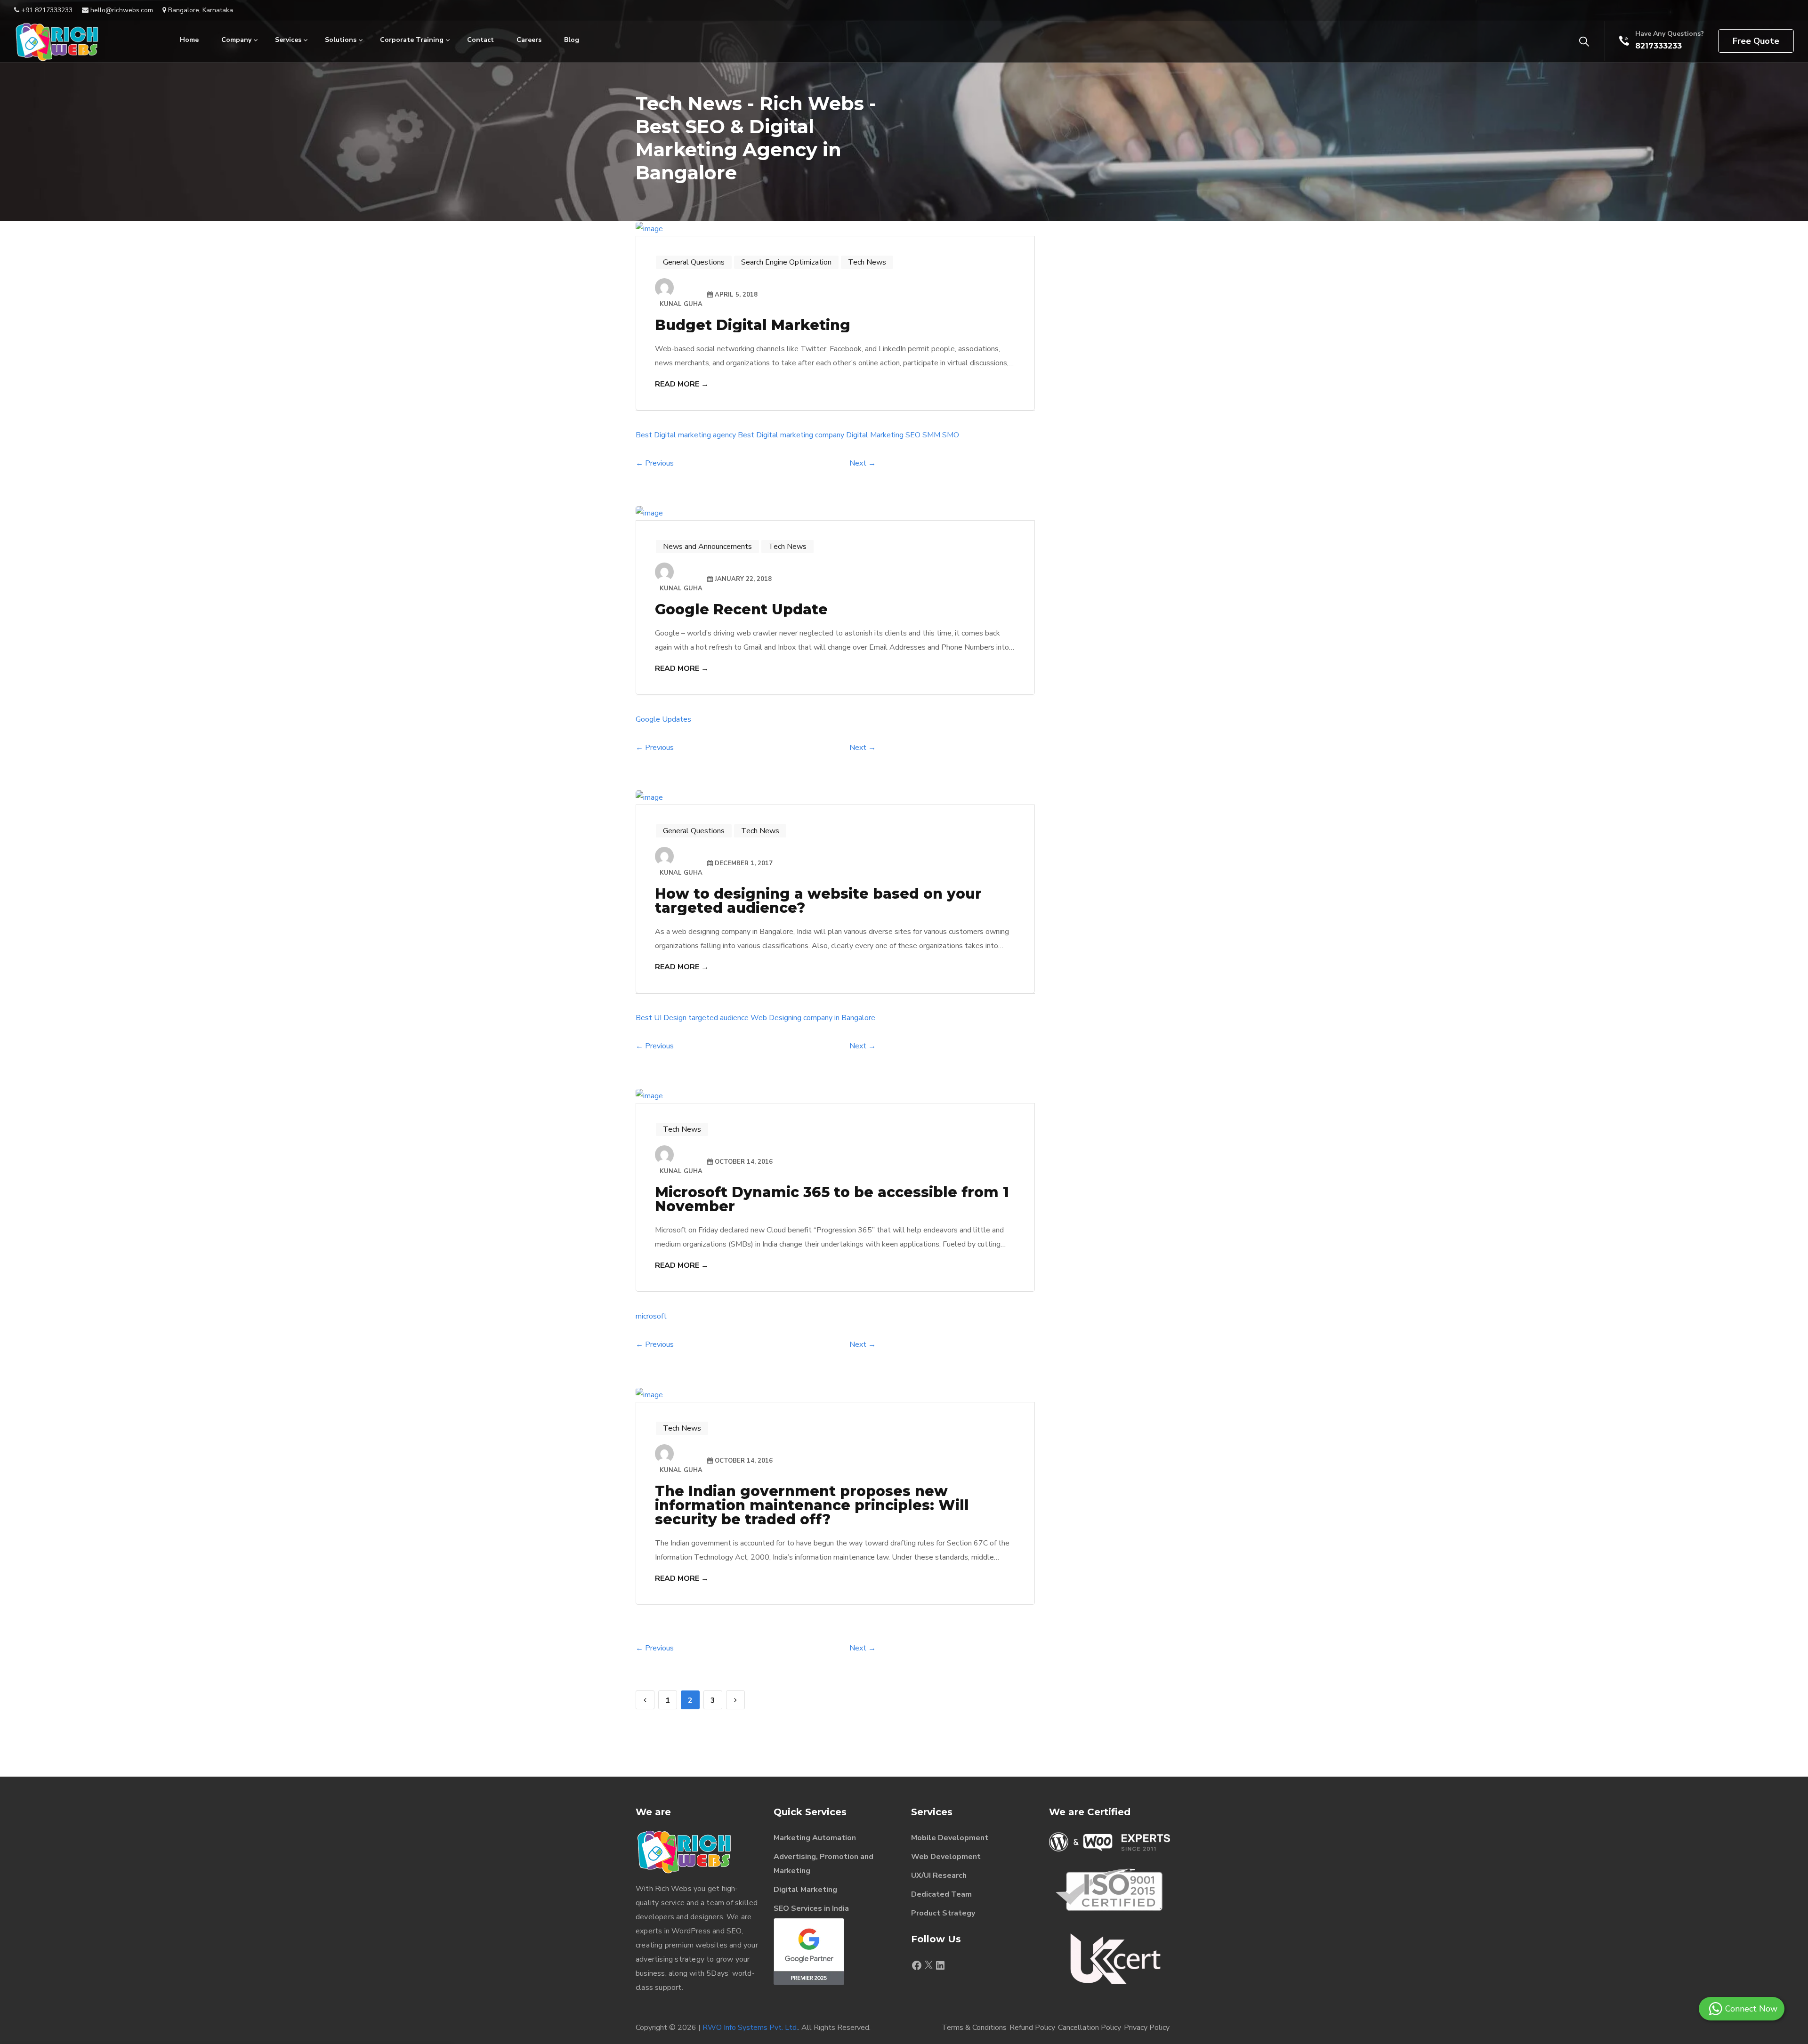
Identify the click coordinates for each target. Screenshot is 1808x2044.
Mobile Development (950, 1838)
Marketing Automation (815, 1838)
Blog (572, 40)
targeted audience (718, 1018)
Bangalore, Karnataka (200, 10)
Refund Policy (1032, 2028)
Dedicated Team (941, 1894)
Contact (480, 40)
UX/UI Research (939, 1875)
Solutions (341, 40)
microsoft (651, 1316)
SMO (951, 435)
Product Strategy (943, 1913)
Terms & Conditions (974, 2028)
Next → (863, 463)
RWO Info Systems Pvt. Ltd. (750, 2028)
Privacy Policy (1147, 2028)
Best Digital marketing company (791, 435)
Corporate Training (412, 40)
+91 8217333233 (46, 10)
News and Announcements (707, 547)
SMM (931, 435)
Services (288, 40)
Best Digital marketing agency (686, 435)
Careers (529, 40)
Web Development (946, 1857)
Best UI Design (661, 1018)
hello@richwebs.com (121, 10)
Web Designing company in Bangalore (813, 1018)
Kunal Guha (681, 304)
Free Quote (1756, 41)
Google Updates (663, 719)
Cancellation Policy (1090, 2028)
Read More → (682, 384)
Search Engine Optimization (786, 262)
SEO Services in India (811, 1908)
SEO (913, 435)
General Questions (694, 262)
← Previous (655, 463)
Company (236, 40)
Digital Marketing (875, 435)
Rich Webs (673, 1889)
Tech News (867, 262)
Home (189, 40)
